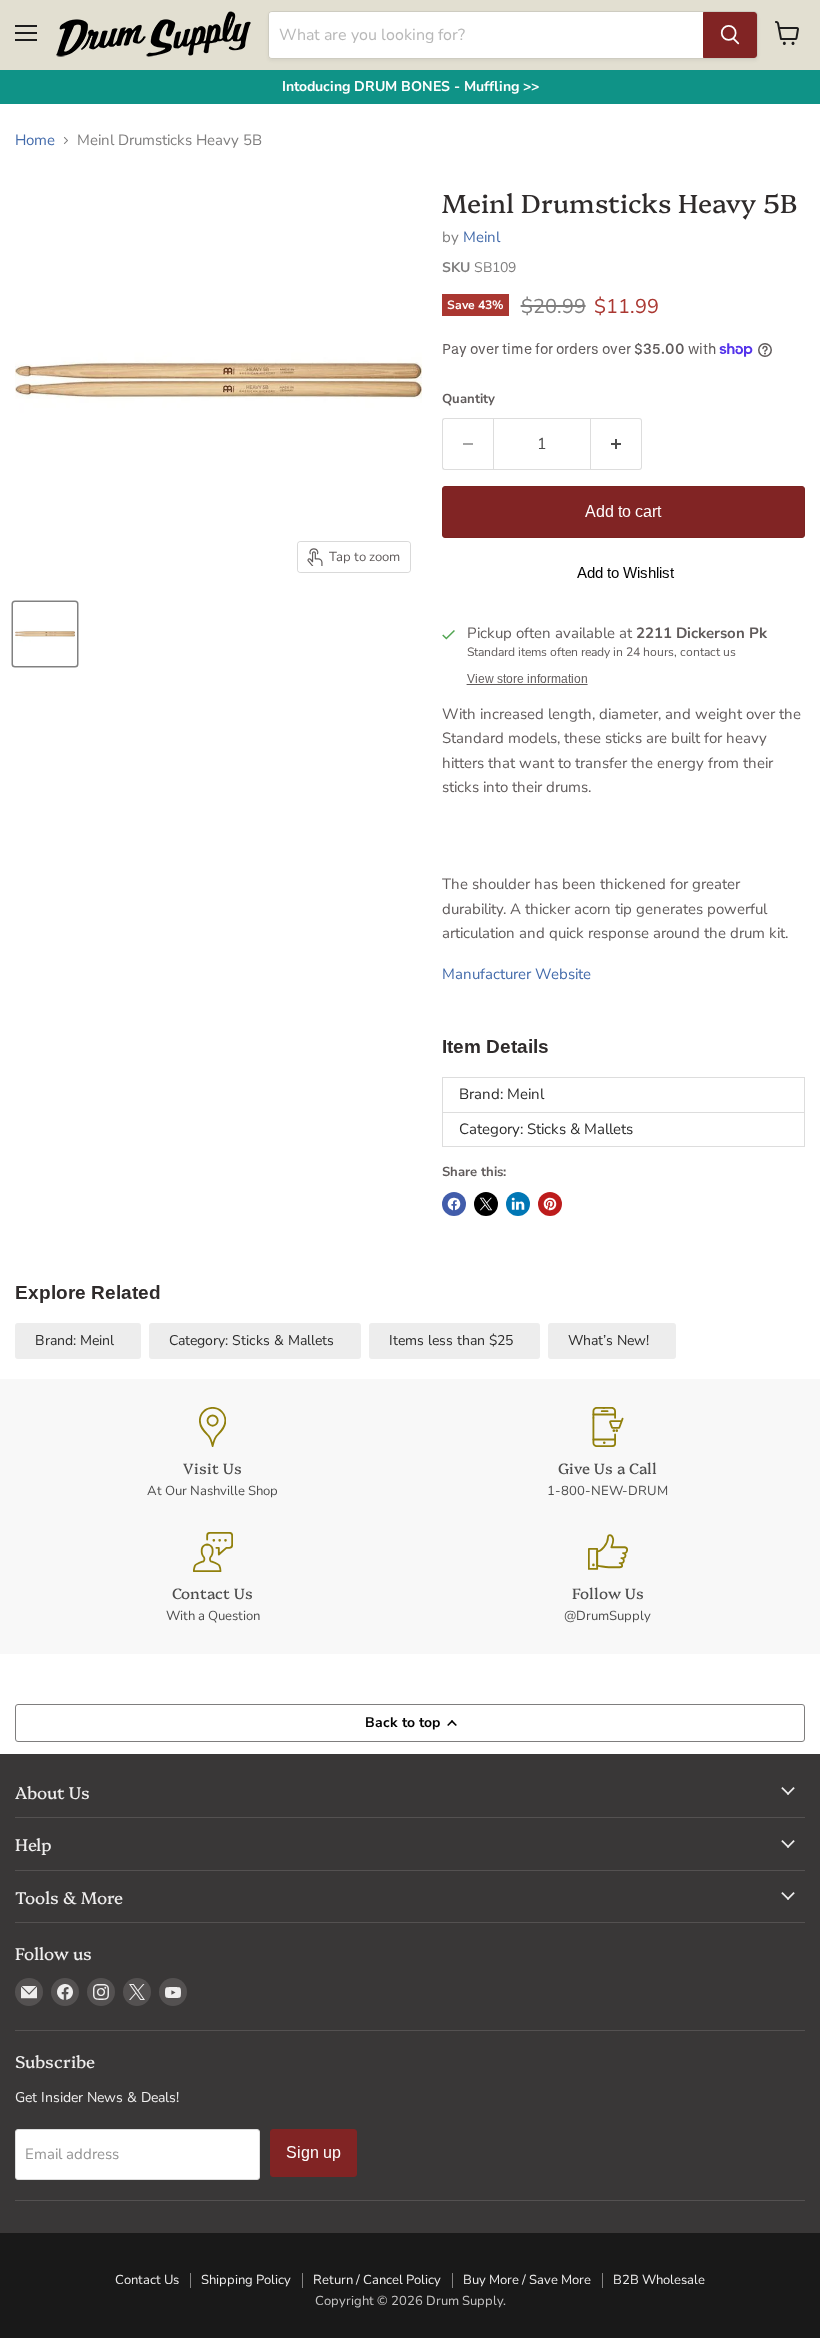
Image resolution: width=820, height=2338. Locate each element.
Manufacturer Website (516, 974)
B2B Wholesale (659, 2280)
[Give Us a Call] (607, 1453)
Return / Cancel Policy (377, 2280)
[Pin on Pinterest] (550, 1204)
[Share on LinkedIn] (518, 1204)
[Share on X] (486, 1204)
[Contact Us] (212, 1578)
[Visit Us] (212, 1453)
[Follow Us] (607, 1578)
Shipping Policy (246, 2280)
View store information (527, 679)
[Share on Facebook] (454, 1204)
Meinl (481, 237)
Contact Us (147, 2280)
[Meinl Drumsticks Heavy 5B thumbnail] (45, 634)
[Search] (730, 35)
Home (35, 140)
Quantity (468, 399)
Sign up (313, 2152)
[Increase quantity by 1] (616, 444)
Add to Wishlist (625, 572)
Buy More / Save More (527, 2280)
